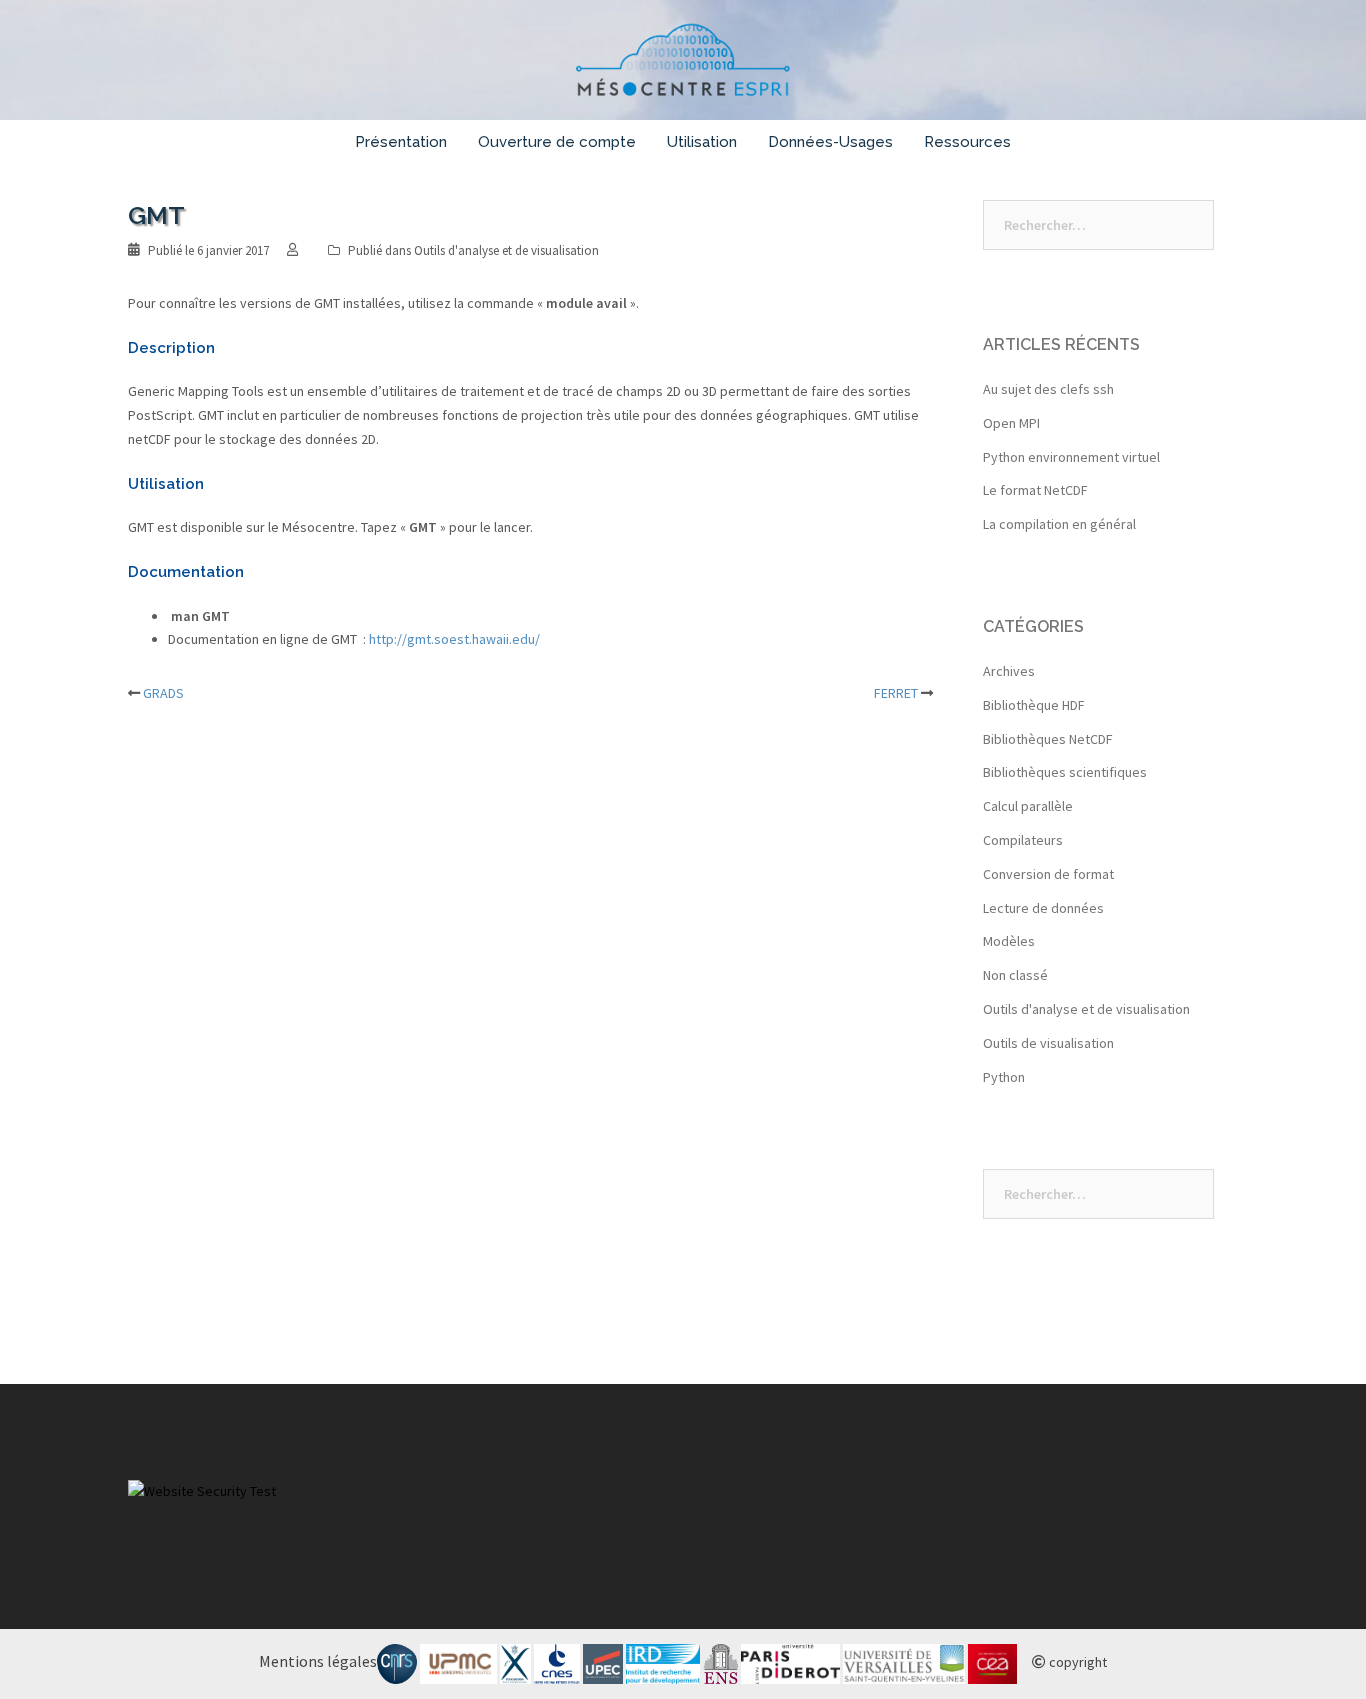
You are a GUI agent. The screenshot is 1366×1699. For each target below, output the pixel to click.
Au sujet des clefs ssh (1048, 389)
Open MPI (1011, 423)
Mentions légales (318, 1661)
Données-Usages (830, 142)
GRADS (163, 693)
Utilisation (702, 142)
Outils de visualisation (1048, 1043)
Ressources (967, 142)
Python (1004, 1077)
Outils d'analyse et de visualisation (506, 250)
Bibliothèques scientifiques (1065, 772)
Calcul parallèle (1028, 806)
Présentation (401, 142)
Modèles (1009, 941)
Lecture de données (1043, 908)
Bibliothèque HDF (1034, 705)
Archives (1009, 671)
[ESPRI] (683, 66)
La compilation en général (1059, 524)
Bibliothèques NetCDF (1048, 739)
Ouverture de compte (557, 142)
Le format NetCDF (1035, 490)
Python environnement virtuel (1071, 457)
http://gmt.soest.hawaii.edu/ (454, 639)
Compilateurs (1023, 840)
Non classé (1015, 975)
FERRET (896, 693)
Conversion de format (1048, 874)
